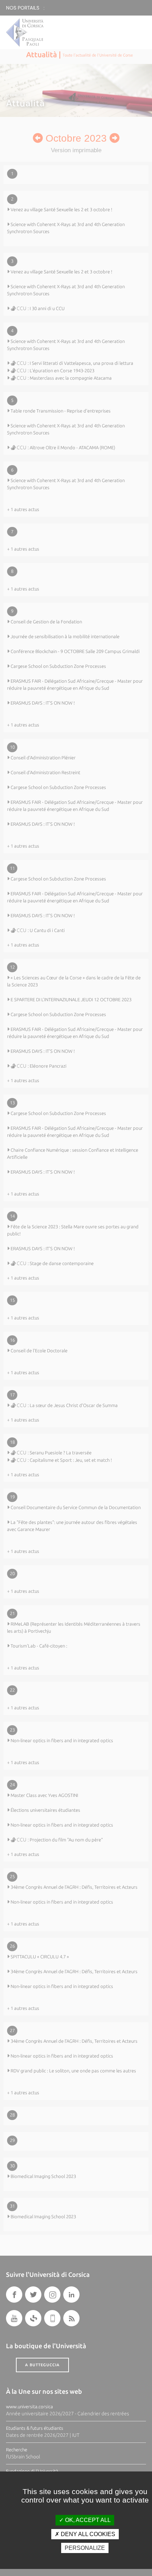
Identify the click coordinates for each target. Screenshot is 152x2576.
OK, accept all (87, 2520)
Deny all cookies (87, 2534)
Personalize (85, 2548)
